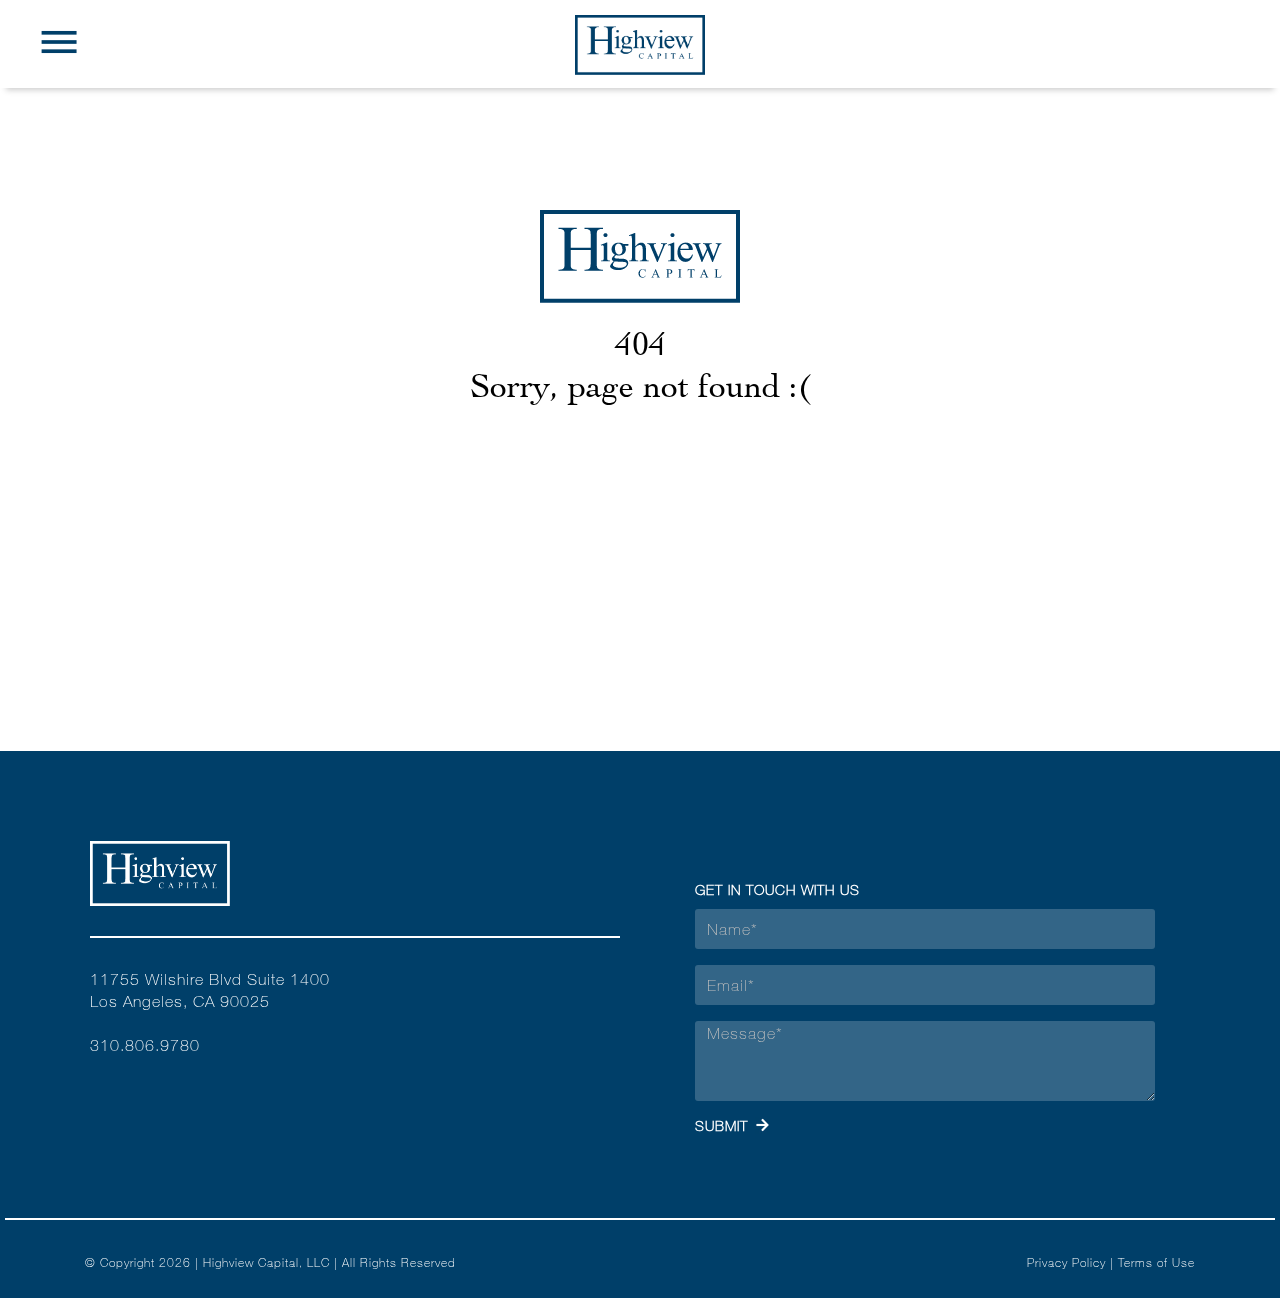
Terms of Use (1156, 1262)
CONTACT (640, 139)
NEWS (640, 97)
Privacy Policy (1066, 1262)
